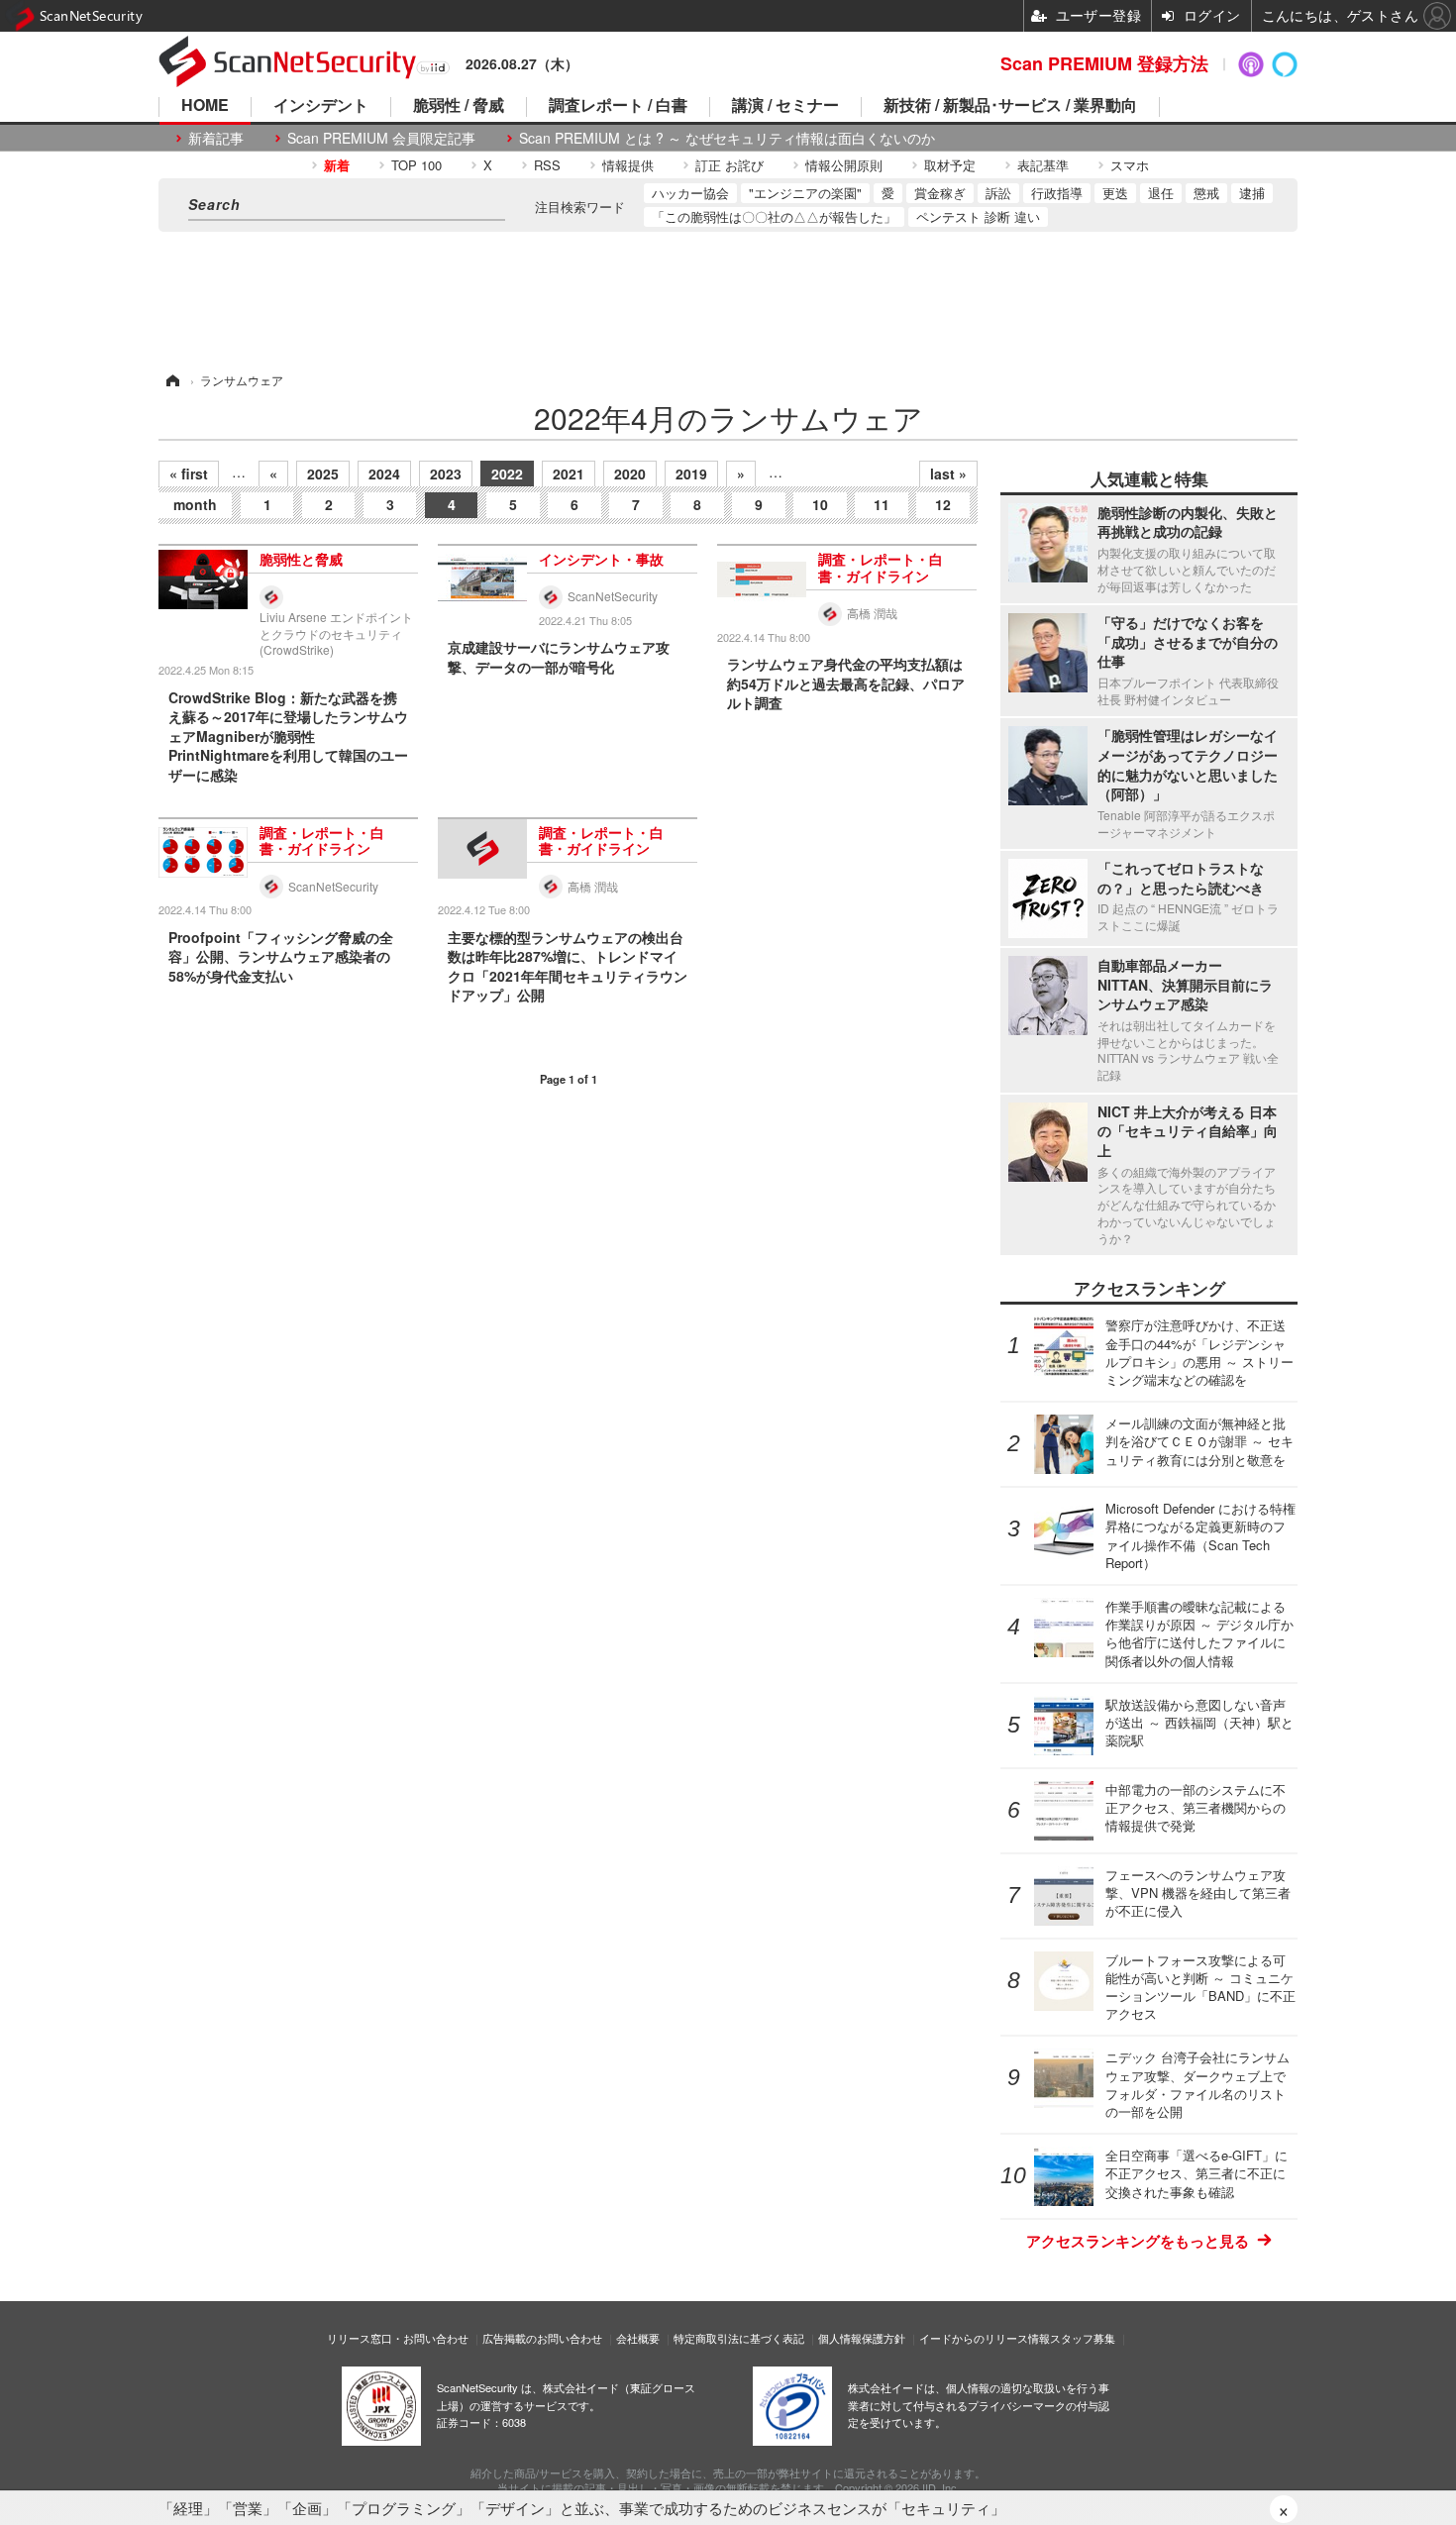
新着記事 (216, 138)
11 (882, 504)
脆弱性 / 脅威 (459, 106)
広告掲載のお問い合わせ (542, 2338)
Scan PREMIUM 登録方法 (1104, 63)
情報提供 (628, 165)
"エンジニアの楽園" (805, 193)
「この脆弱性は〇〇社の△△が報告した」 (774, 216)
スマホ (1130, 165)
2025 (323, 473)
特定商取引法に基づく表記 (739, 2338)
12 (943, 504)
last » (948, 473)
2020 (630, 473)
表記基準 (1043, 165)
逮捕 (1252, 193)
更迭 (1115, 193)
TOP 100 (416, 165)
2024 (384, 473)
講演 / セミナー (785, 106)
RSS (547, 165)
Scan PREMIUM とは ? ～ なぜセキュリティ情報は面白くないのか (727, 138)
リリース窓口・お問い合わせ (398, 2338)
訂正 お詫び (729, 165)
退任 (1161, 193)
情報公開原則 (844, 165)
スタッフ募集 (1083, 2338)
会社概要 (638, 2338)
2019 (691, 473)
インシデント (321, 106)
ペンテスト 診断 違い (978, 216)
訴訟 (998, 193)
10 (820, 504)
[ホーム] (171, 380)
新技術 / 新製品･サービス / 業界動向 (1010, 106)
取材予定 (950, 165)
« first (189, 473)
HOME (205, 106)
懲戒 (1206, 193)
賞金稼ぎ (940, 193)
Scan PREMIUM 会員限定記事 (381, 138)
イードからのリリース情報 (985, 2338)
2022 (507, 473)
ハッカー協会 (690, 193)
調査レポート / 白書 (618, 106)
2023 (446, 473)
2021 (569, 473)
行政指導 (1057, 193)
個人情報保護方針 (862, 2338)
